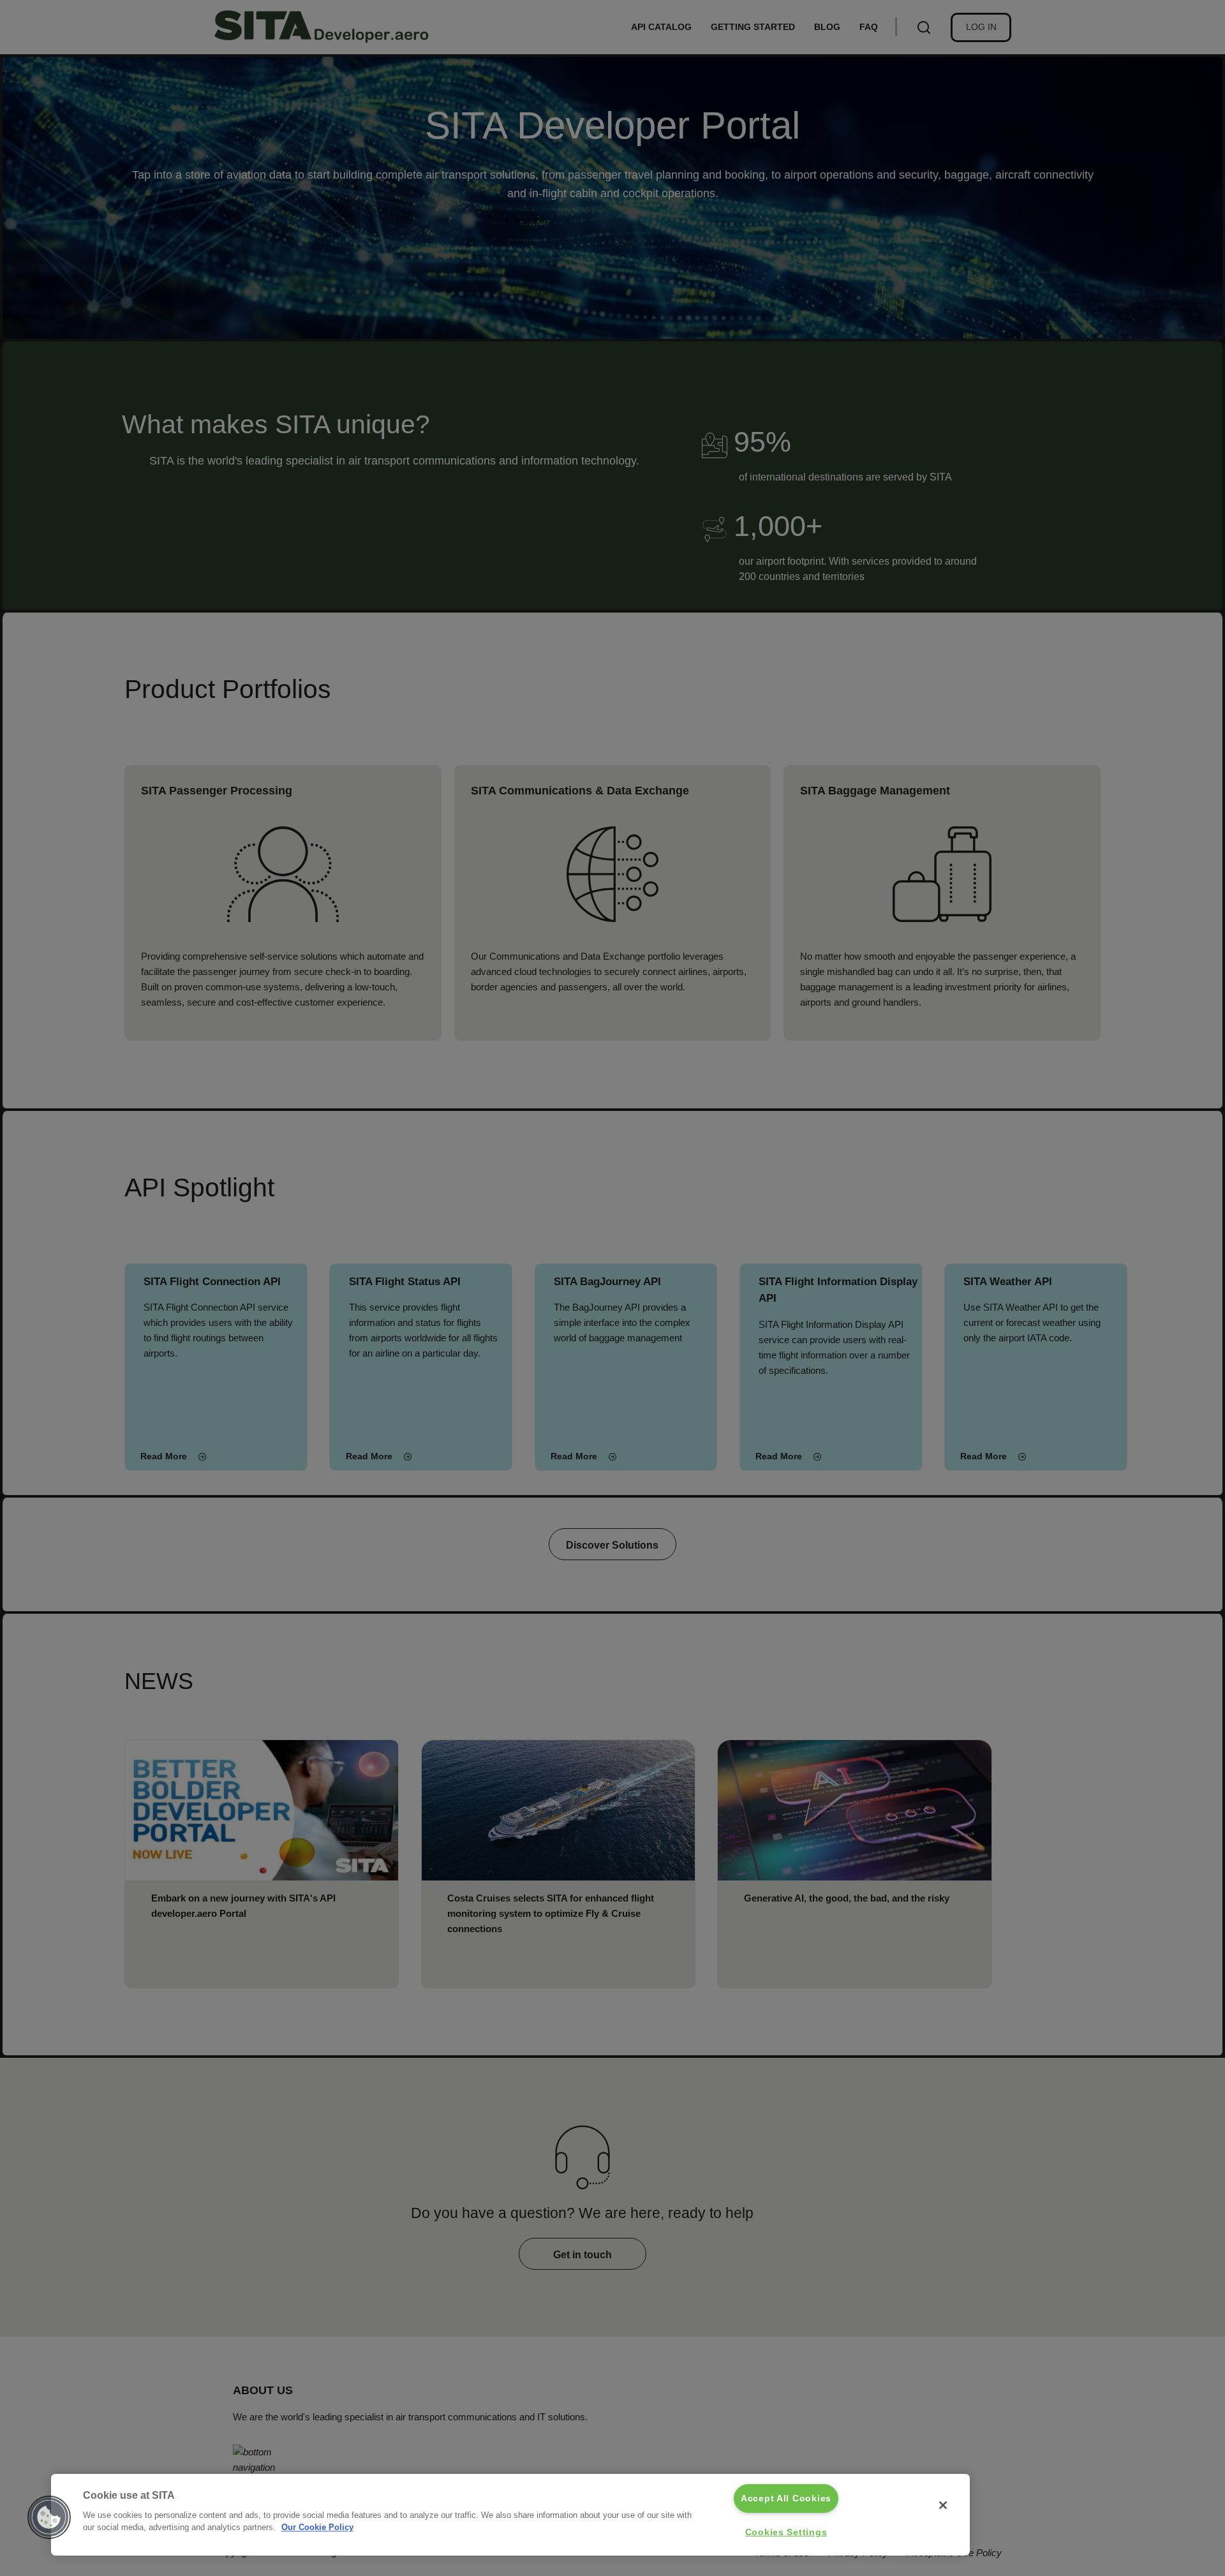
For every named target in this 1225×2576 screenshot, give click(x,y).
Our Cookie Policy (317, 2527)
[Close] (943, 2505)
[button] (49, 2517)
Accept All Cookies (786, 2498)
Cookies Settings (786, 2532)
